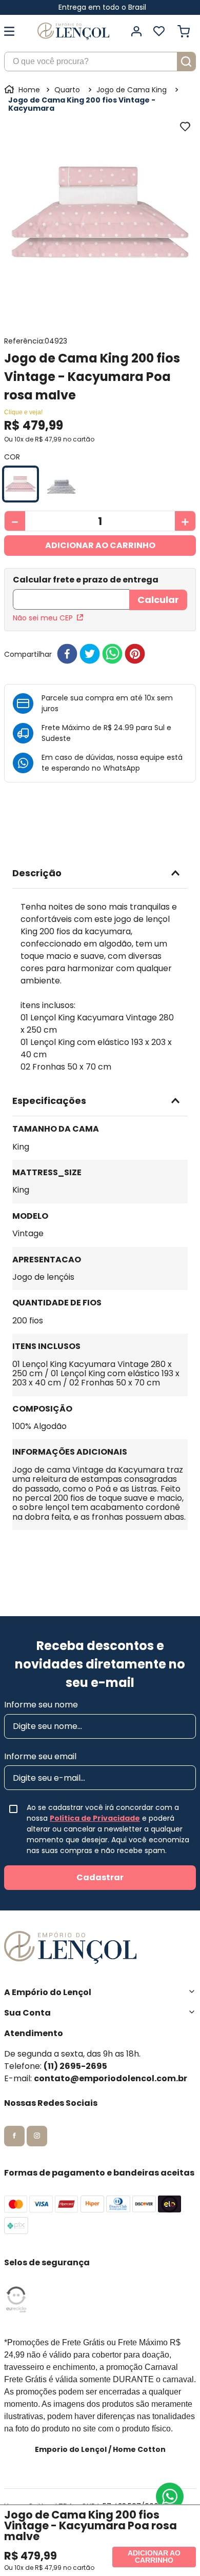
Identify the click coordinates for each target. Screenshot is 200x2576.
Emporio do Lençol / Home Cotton (100, 2449)
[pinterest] (135, 655)
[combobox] (100, 62)
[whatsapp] (112, 655)
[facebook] (67, 655)
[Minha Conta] (136, 31)
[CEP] (71, 593)
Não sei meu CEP (43, 618)
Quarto (67, 90)
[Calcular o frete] (158, 600)
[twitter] (90, 655)
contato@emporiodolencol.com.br (111, 2078)
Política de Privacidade (95, 1818)
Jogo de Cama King (132, 90)
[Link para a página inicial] (23, 90)
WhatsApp (122, 768)
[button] (21, 484)
